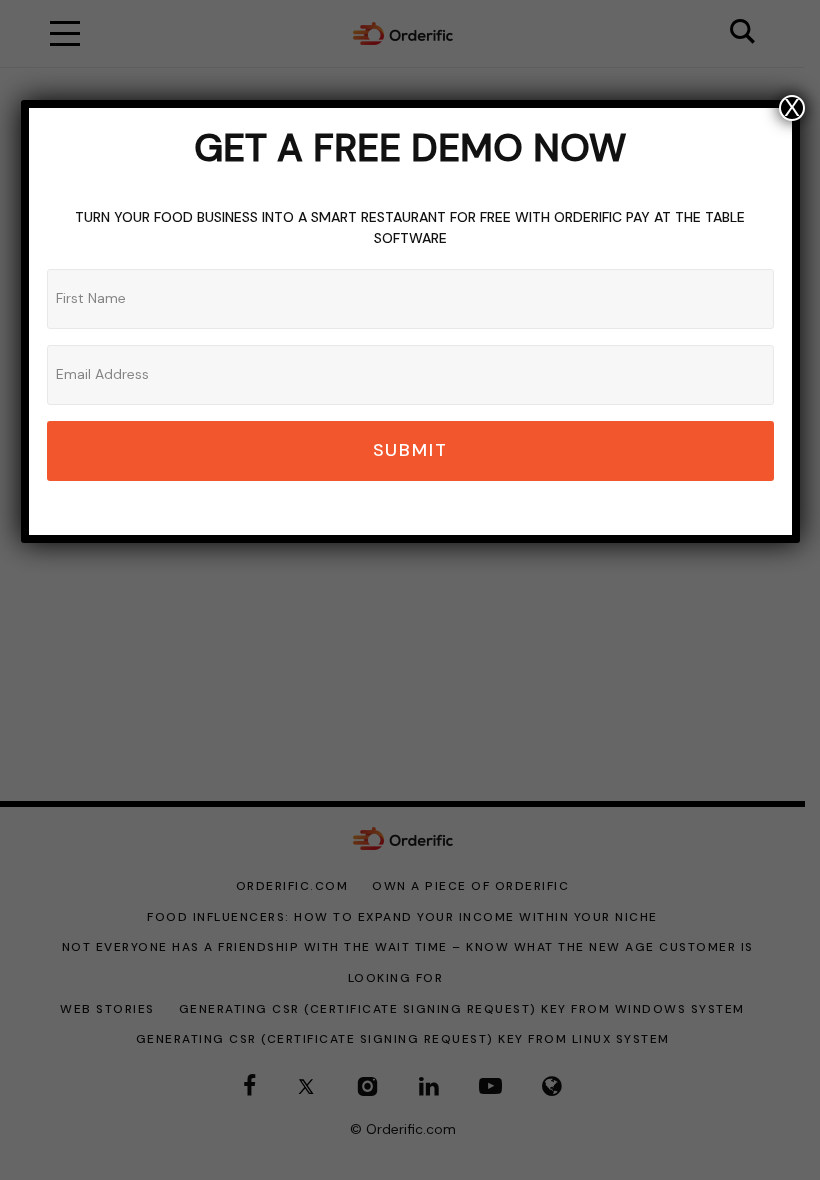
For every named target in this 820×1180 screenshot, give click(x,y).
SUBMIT (410, 450)
